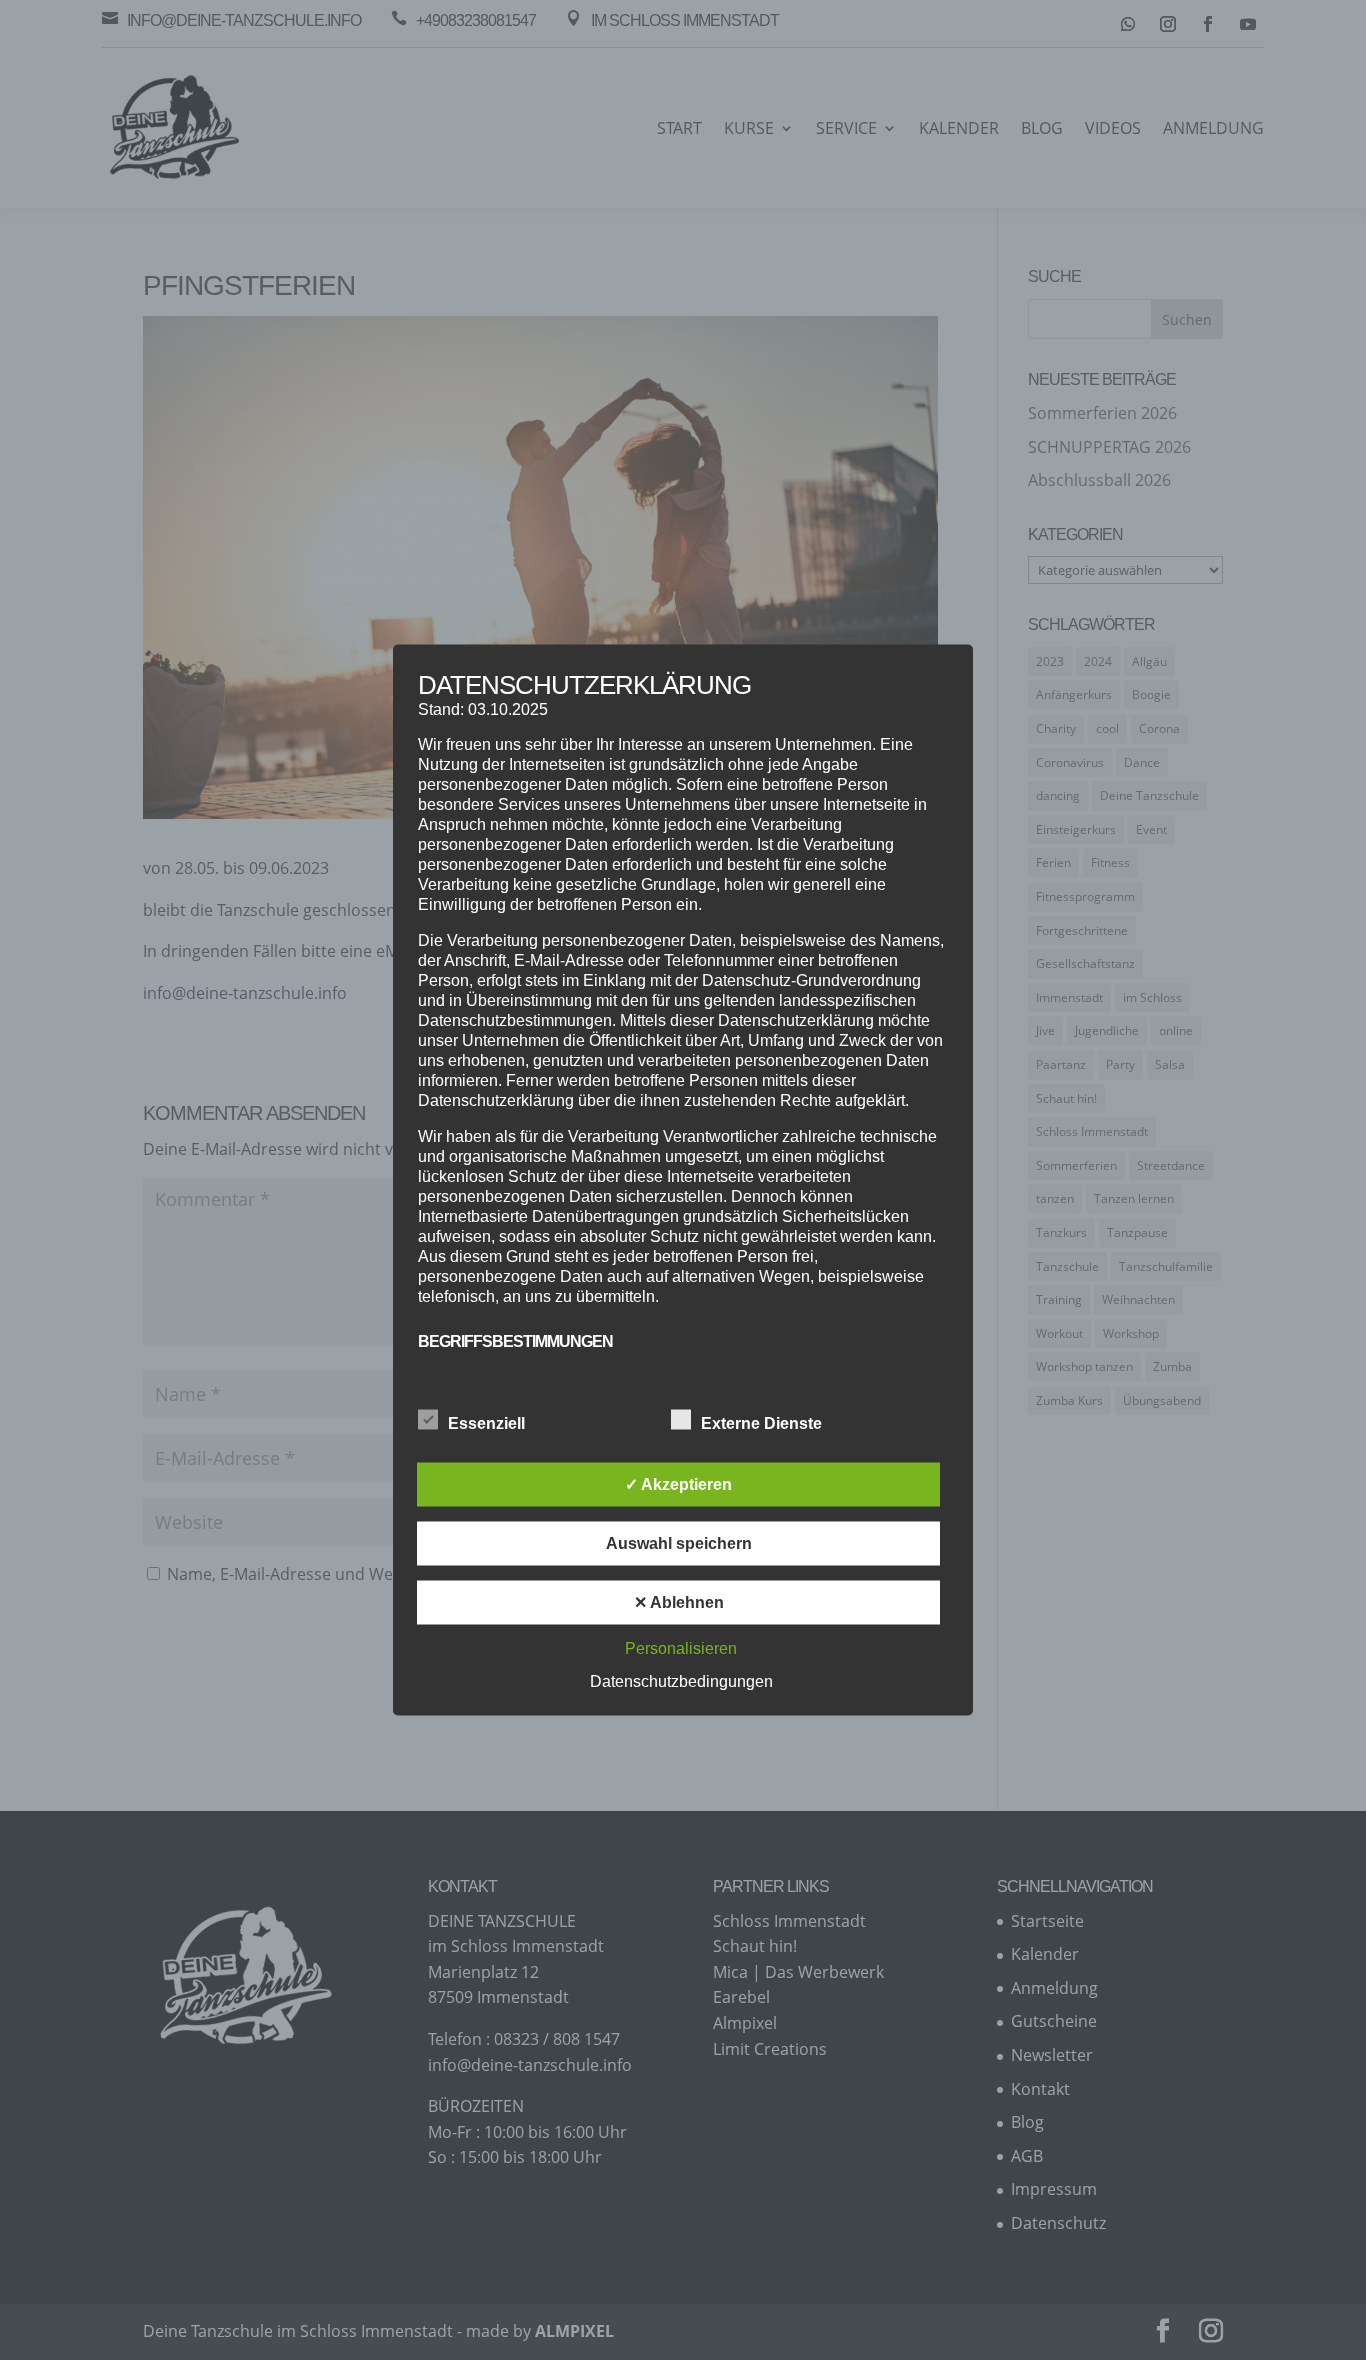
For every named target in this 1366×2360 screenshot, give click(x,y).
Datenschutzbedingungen (681, 1681)
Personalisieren (681, 1648)
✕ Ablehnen (679, 1602)
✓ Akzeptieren (678, 1484)
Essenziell (486, 1423)
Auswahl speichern (679, 1543)
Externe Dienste (761, 1423)
